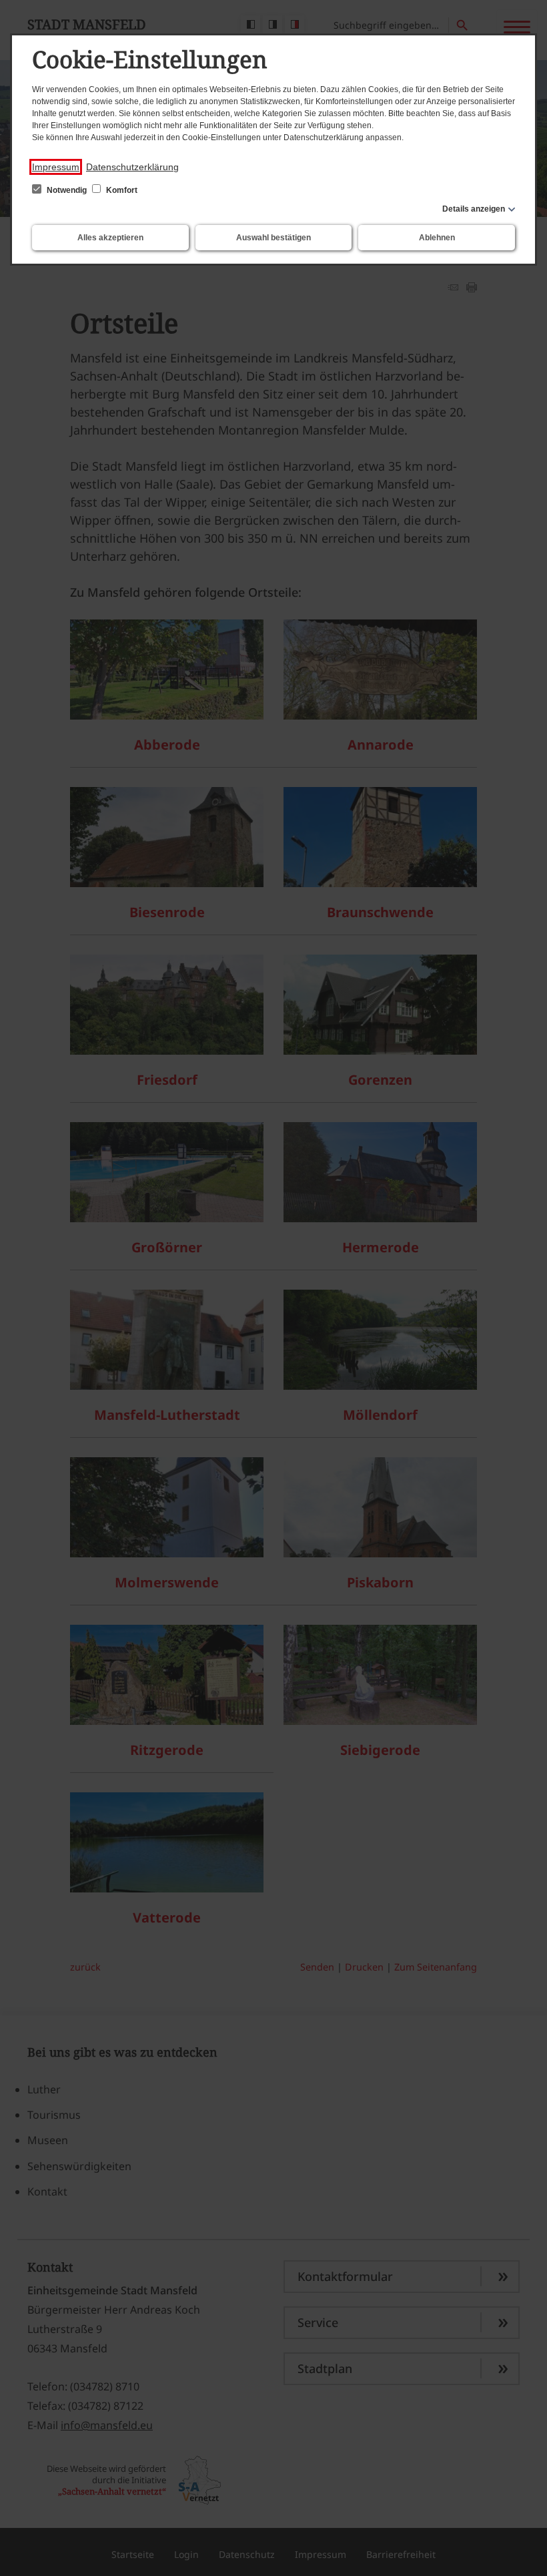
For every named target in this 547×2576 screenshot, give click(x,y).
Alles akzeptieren (110, 238)
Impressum (56, 167)
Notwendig (67, 190)
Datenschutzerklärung (132, 167)
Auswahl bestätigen (273, 238)
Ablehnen (437, 238)
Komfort (121, 190)
